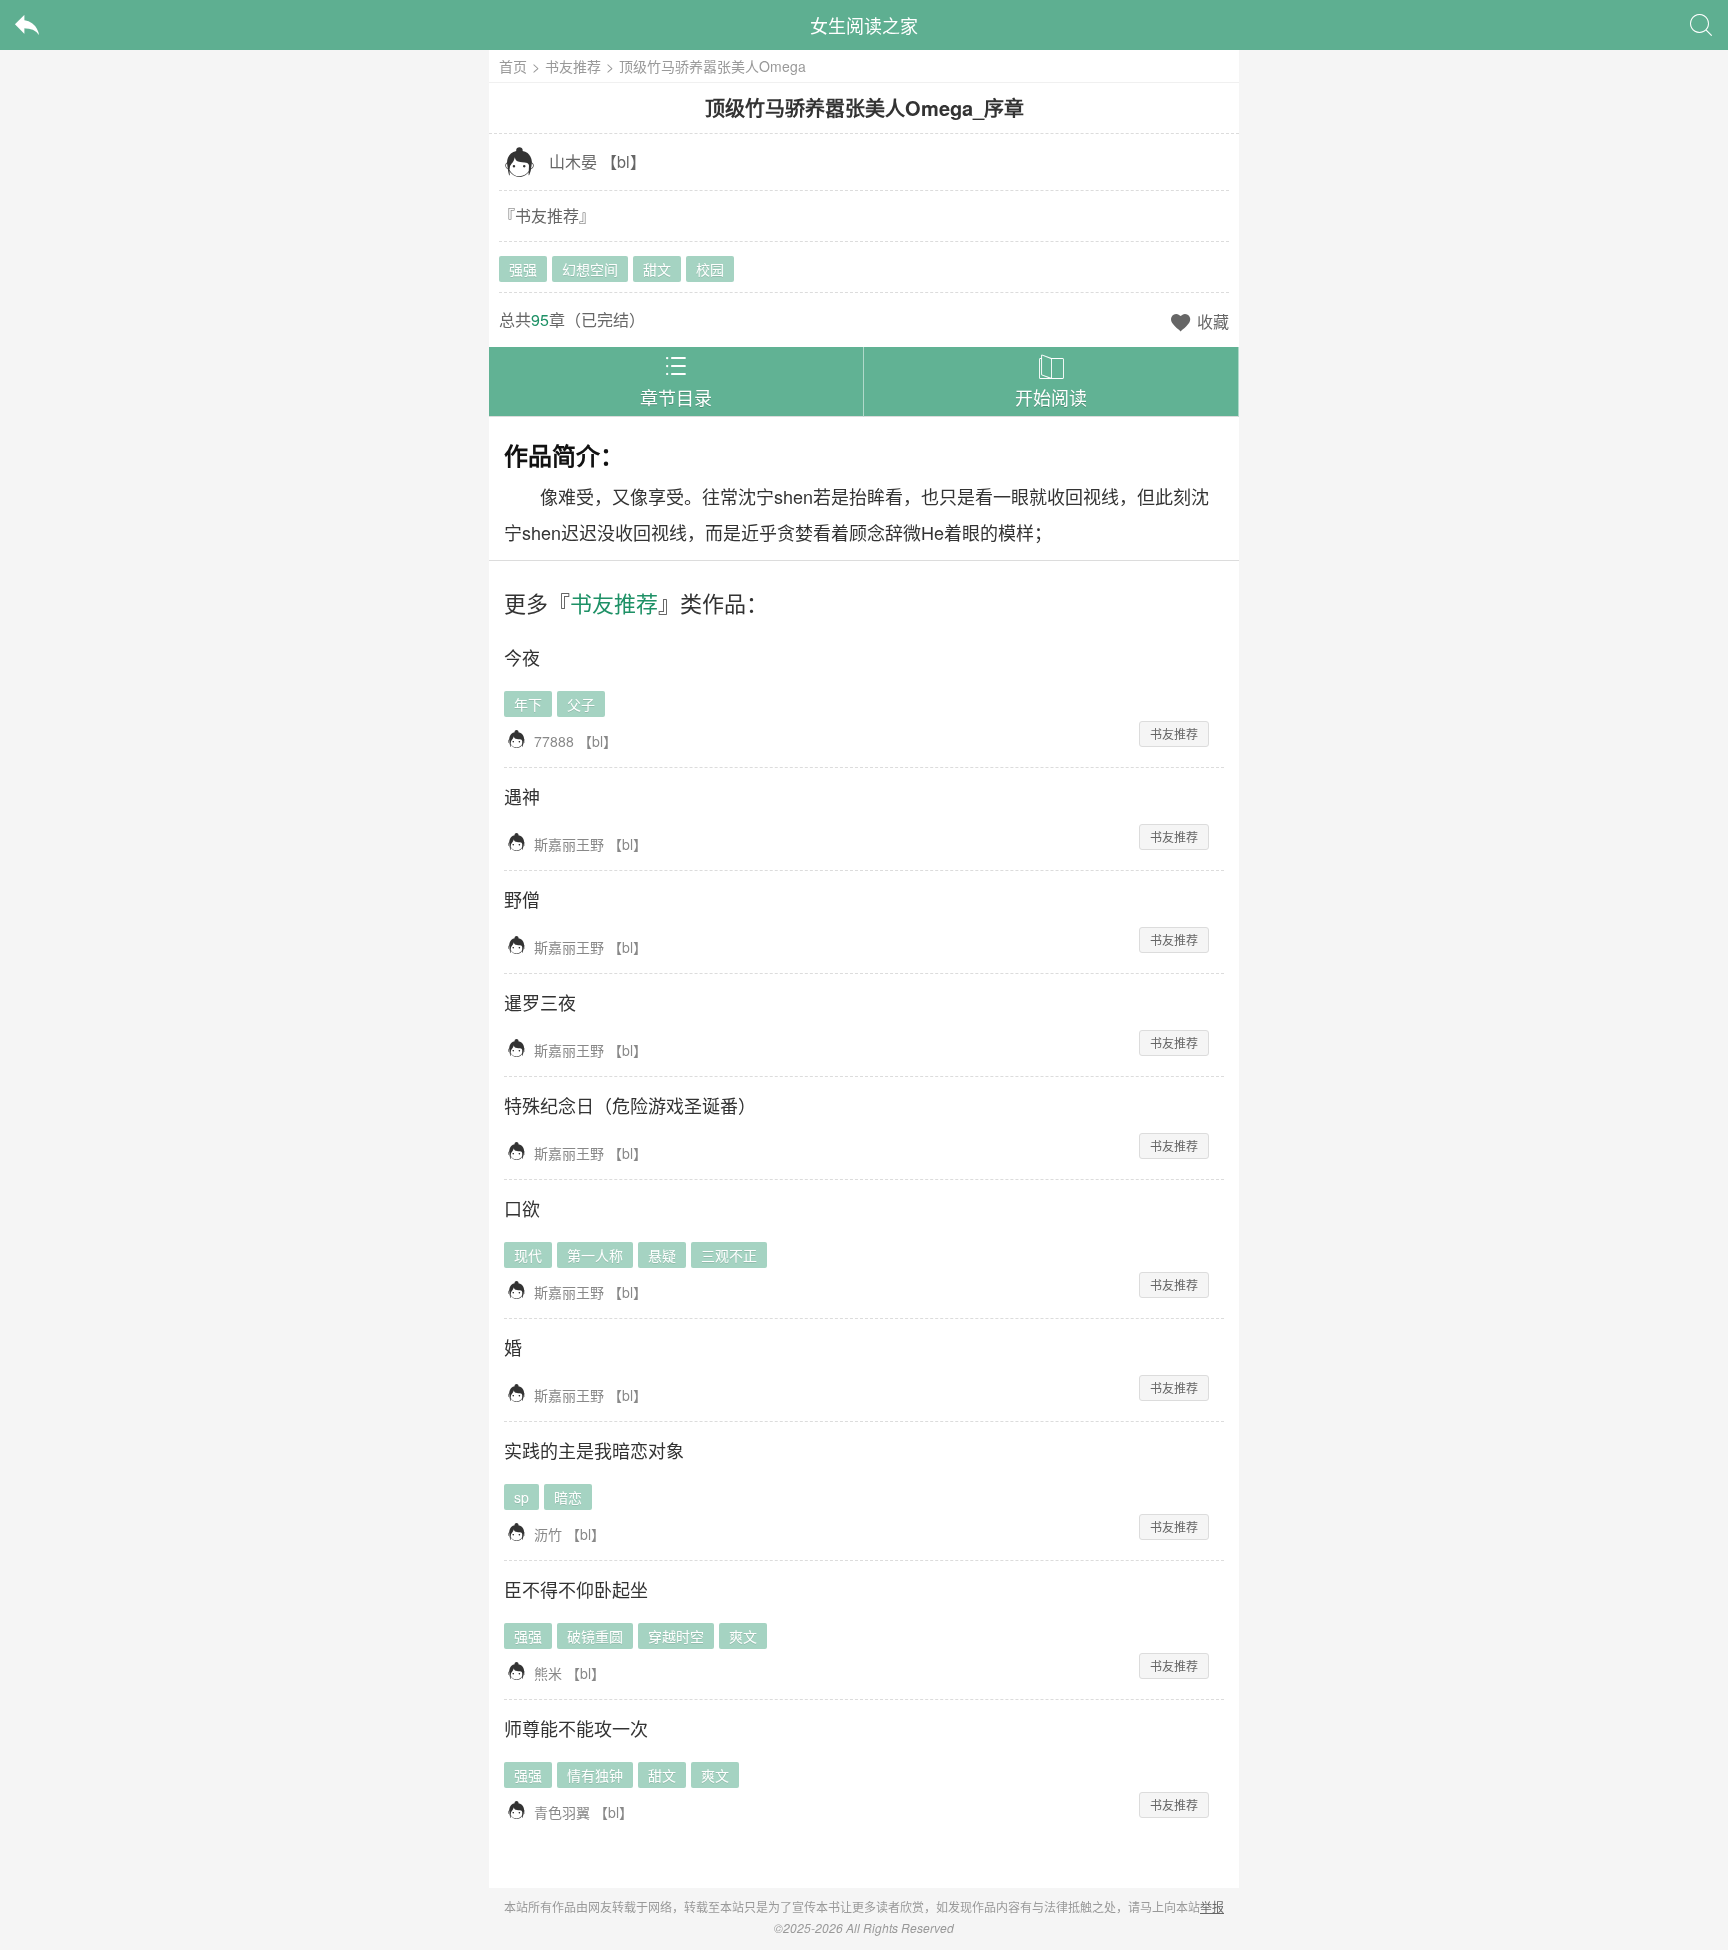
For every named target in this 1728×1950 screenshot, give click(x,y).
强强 (523, 269)
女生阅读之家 (864, 25)
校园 (710, 269)
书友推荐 (573, 66)
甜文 (657, 269)
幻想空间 (590, 269)
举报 (1212, 1906)
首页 (513, 66)
